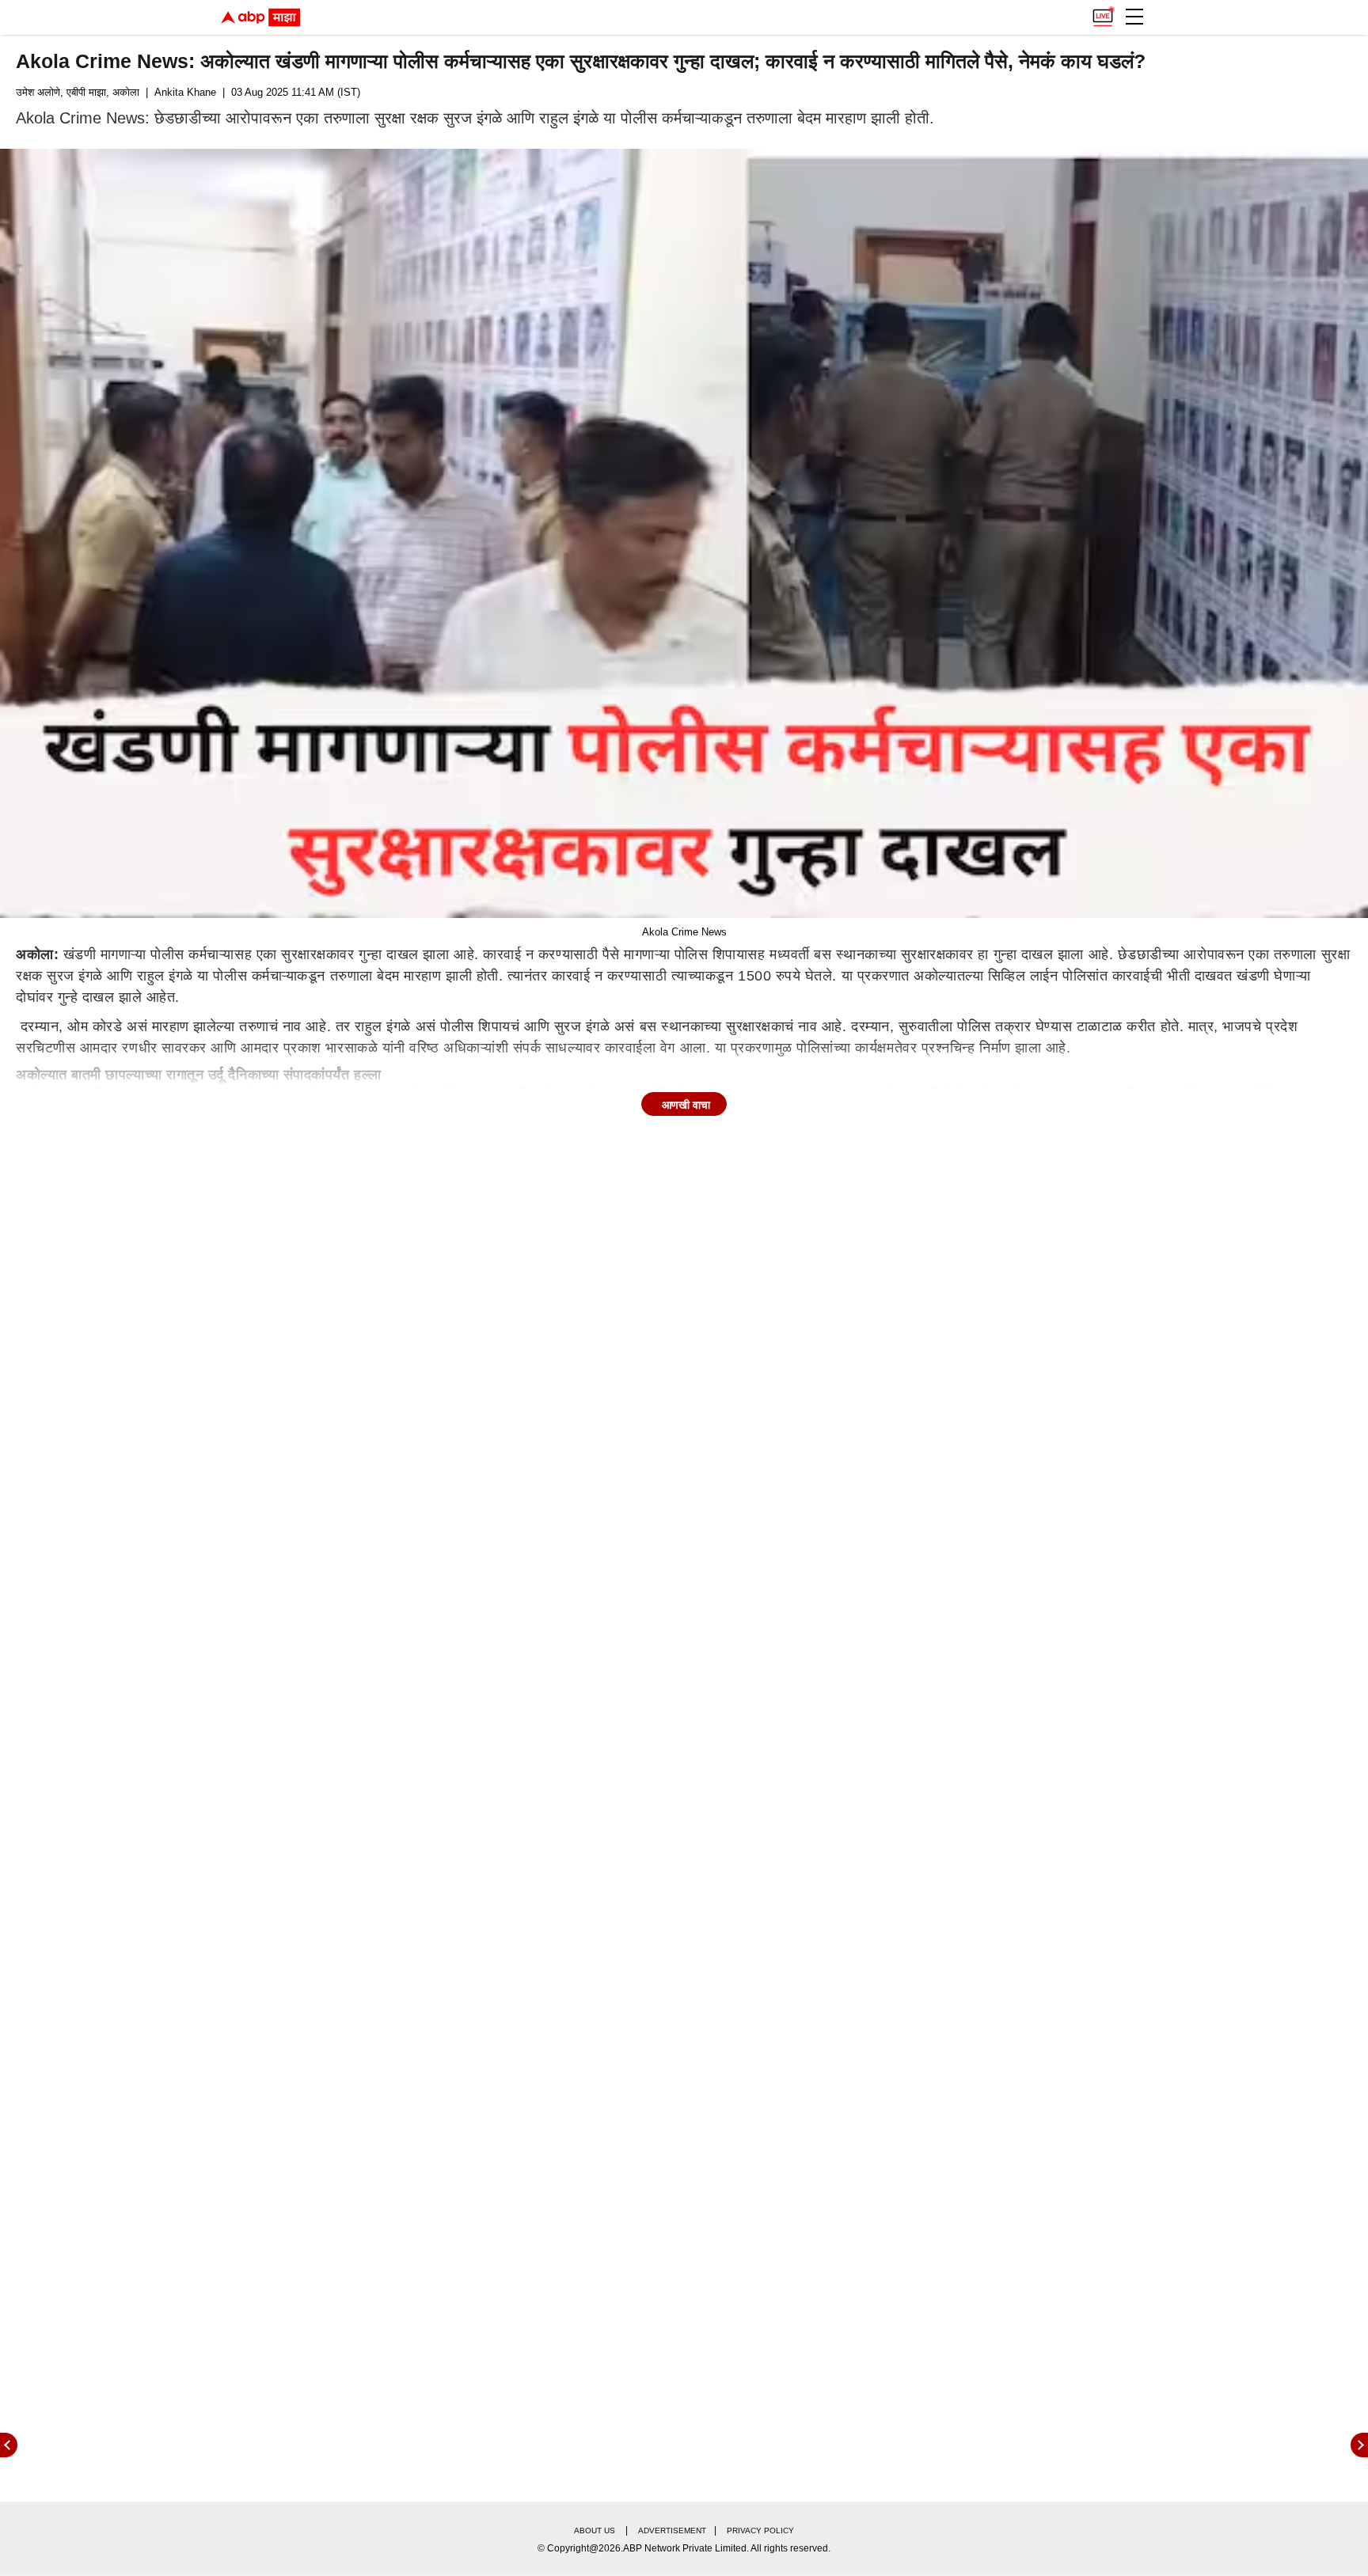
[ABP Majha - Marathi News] (260, 17)
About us (595, 2530)
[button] (1134, 17)
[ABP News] (1359, 2445)
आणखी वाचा (686, 1105)
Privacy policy (760, 2530)
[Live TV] (1103, 13)
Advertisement (672, 2530)
